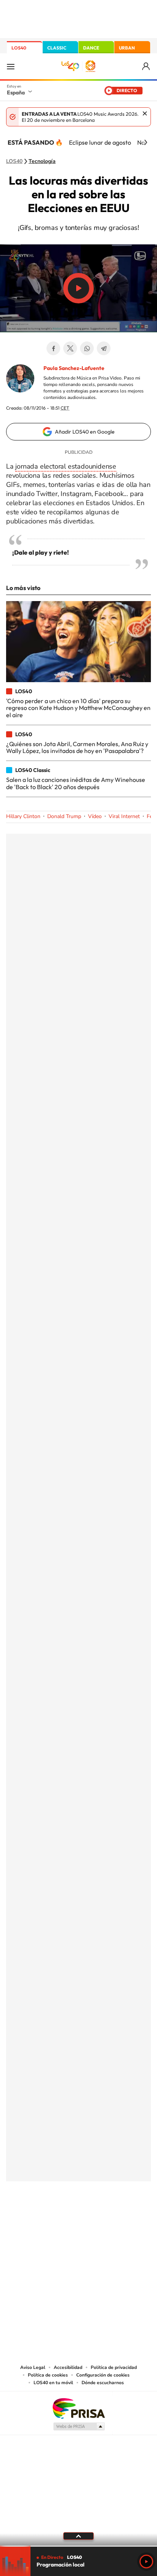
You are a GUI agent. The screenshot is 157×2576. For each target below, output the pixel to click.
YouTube (63, 2219)
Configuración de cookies (103, 2375)
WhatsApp (87, 348)
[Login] (147, 66)
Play (146, 2562)
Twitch (109, 2219)
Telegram (104, 348)
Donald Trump (64, 816)
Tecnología (42, 161)
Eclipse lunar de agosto (100, 142)
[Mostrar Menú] (11, 66)
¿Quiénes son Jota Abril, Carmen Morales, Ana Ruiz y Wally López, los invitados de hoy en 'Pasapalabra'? (77, 747)
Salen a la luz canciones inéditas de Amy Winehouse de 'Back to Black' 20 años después (76, 783)
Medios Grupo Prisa (79, 2426)
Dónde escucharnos (103, 2383)
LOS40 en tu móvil (53, 2383)
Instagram (33, 2219)
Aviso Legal (33, 2367)
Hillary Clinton (23, 816)
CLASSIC (57, 48)
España (16, 93)
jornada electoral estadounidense (66, 466)
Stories (124, 2219)
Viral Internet (124, 816)
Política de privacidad (114, 2367)
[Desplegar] (78, 2536)
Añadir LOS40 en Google (85, 432)
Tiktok (48, 2219)
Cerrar (145, 113)
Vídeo (95, 816)
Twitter (70, 348)
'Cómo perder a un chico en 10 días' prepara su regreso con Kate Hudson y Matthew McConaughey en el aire (78, 708)
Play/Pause (78, 288)
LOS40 (19, 48)
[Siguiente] (146, 142)
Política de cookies (48, 2375)
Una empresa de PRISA (78, 2408)
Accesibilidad (68, 2367)
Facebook (53, 348)
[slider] (78, 2546)
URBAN (127, 48)
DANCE (91, 48)
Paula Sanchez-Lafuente (74, 368)
